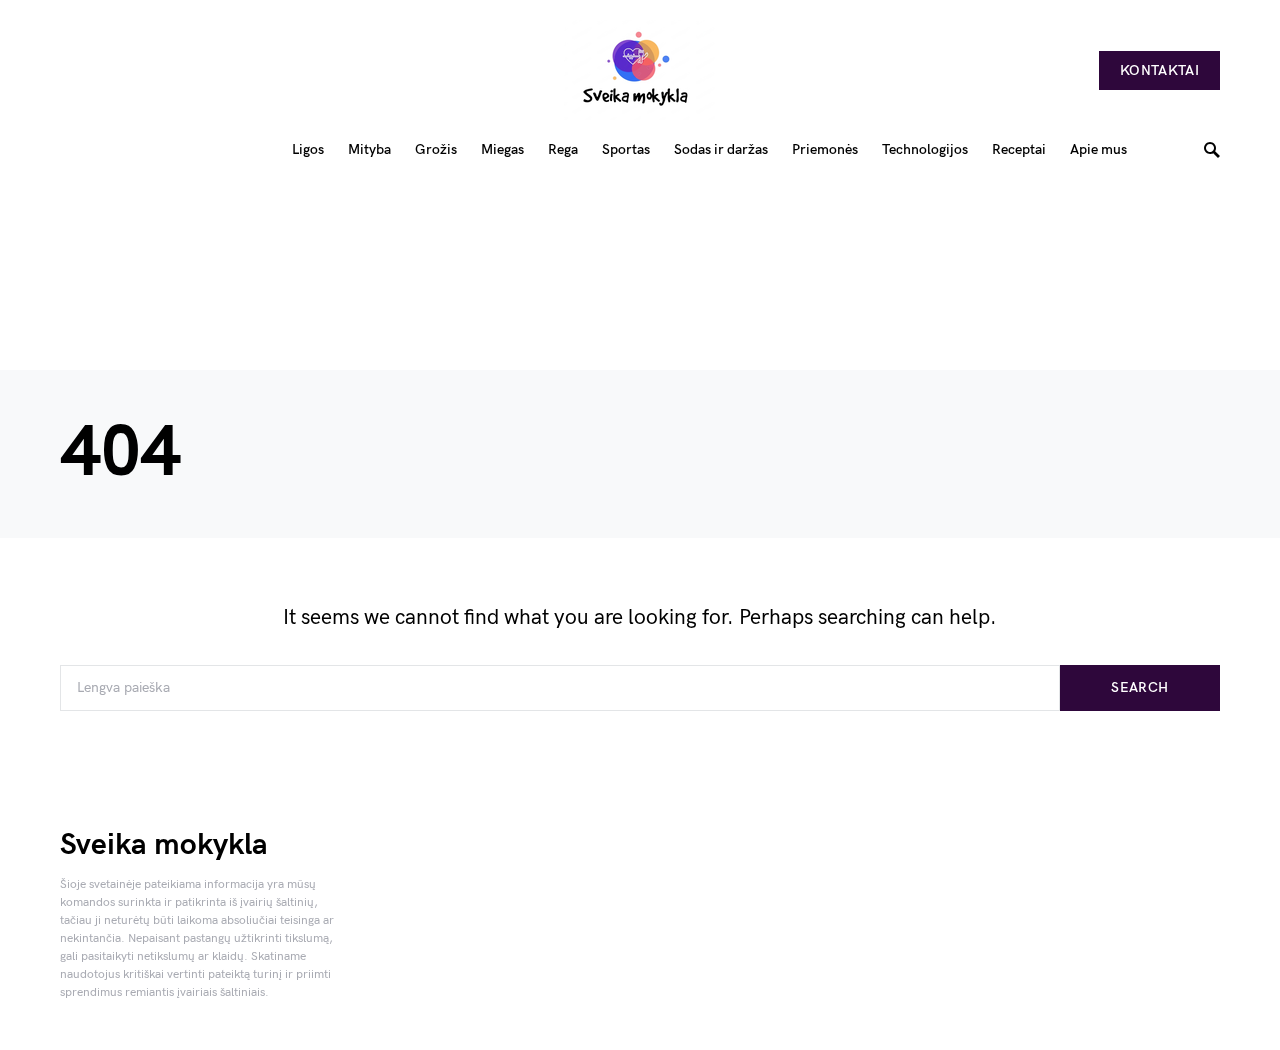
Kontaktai (1159, 70)
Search (1139, 687)
